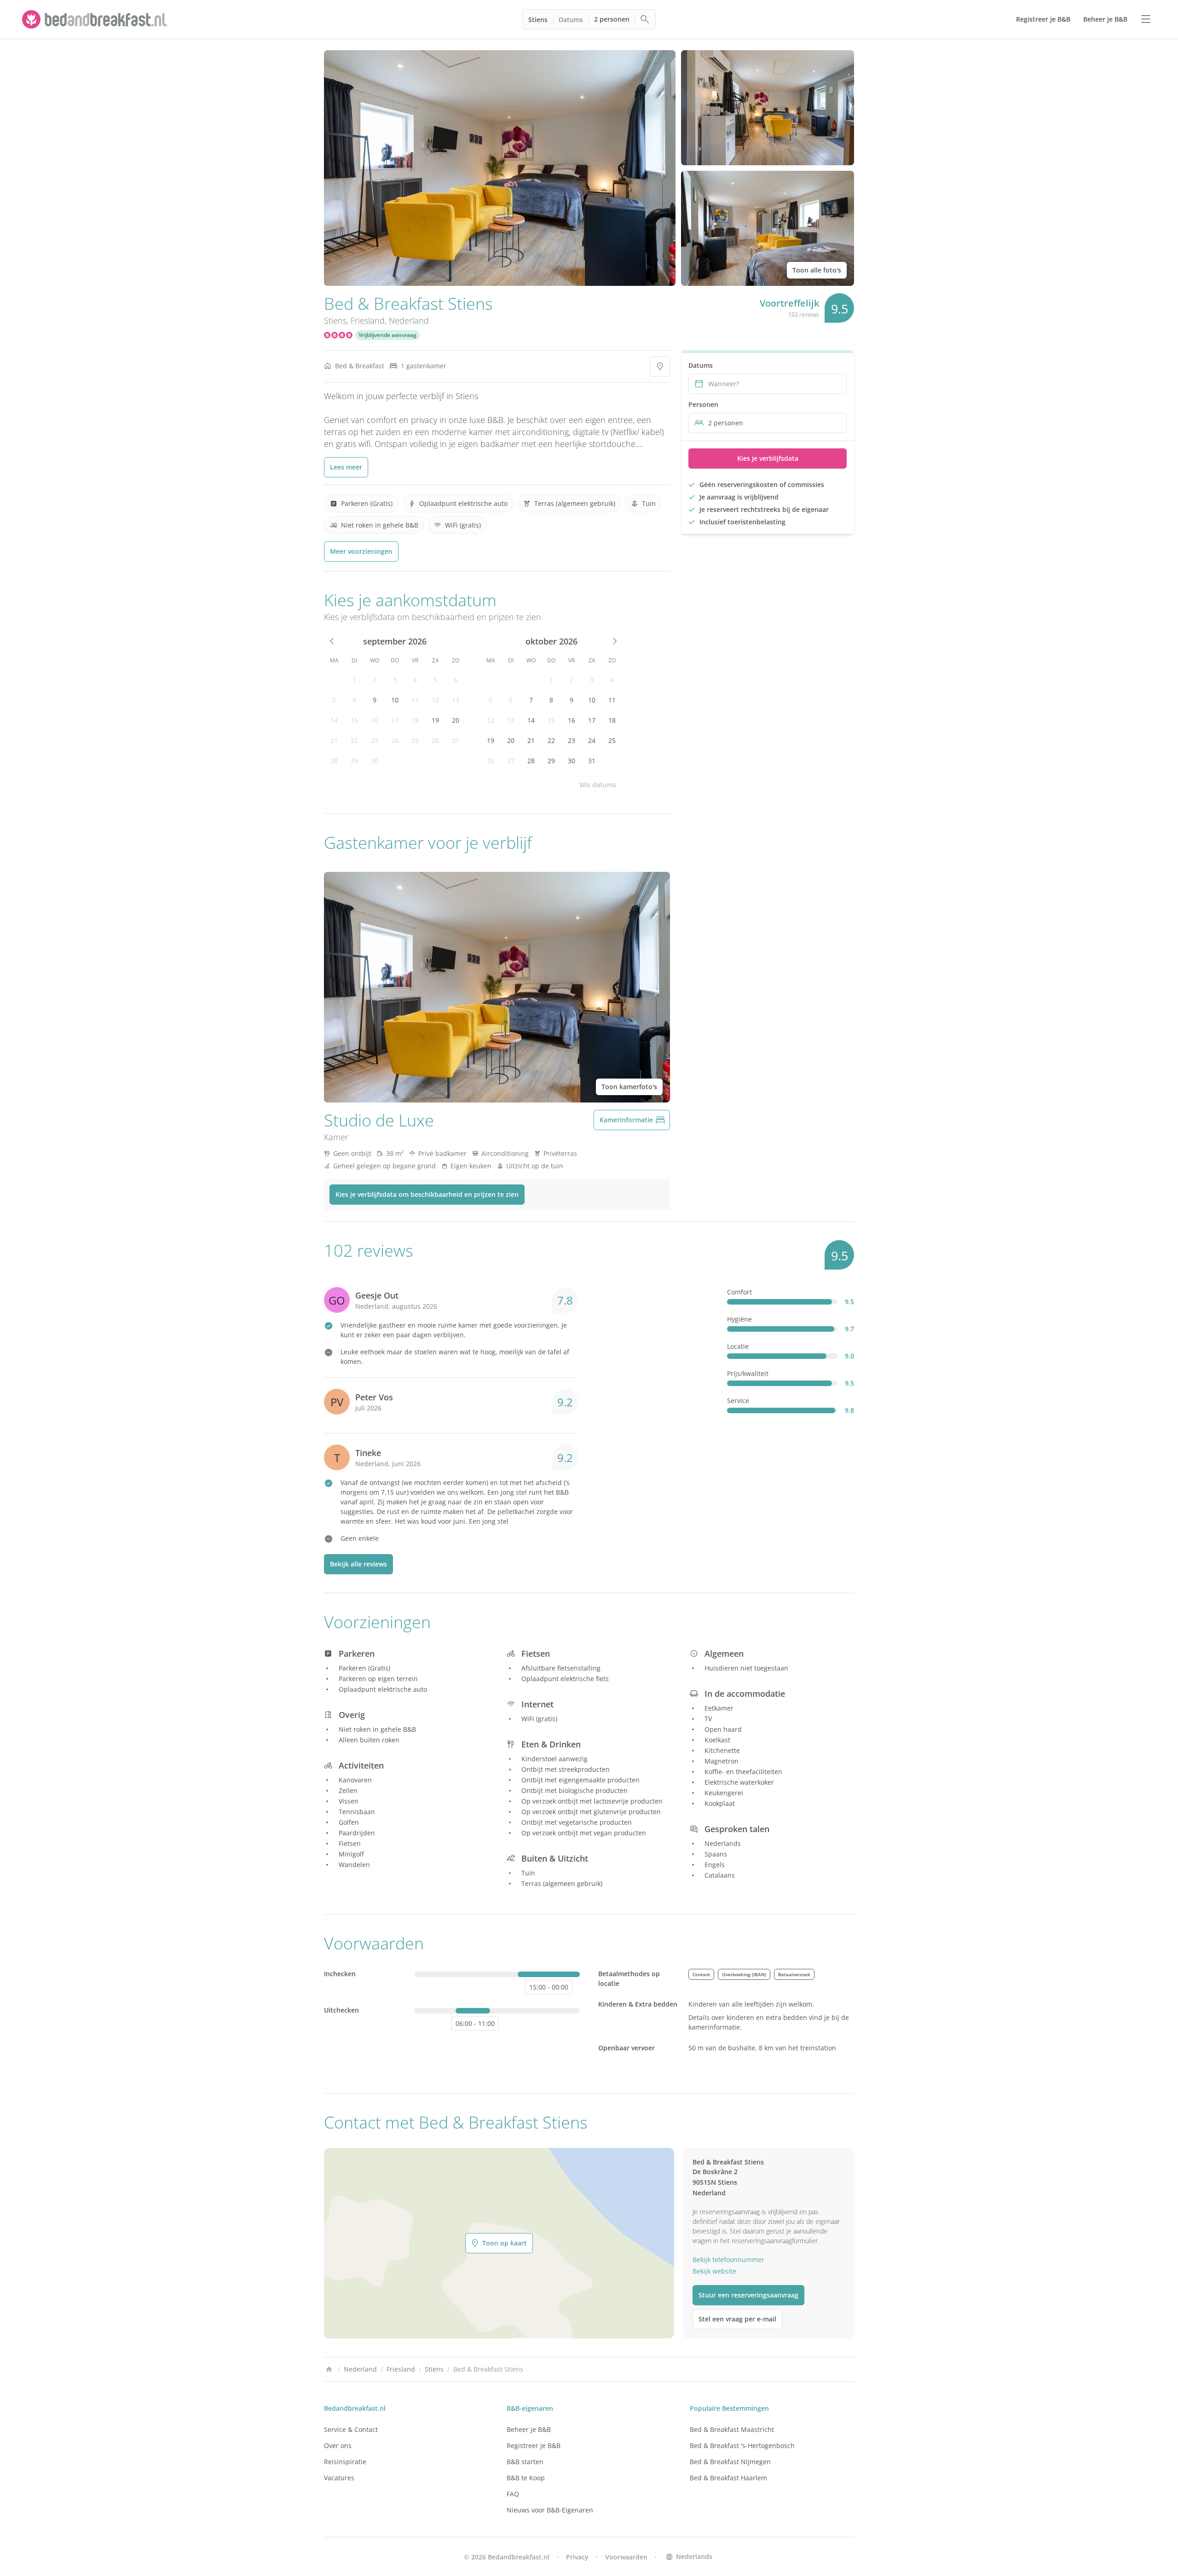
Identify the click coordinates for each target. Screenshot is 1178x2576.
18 (415, 720)
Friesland (368, 320)
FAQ (513, 2494)
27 (456, 740)
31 (592, 761)
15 (354, 720)
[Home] (329, 2369)
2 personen (612, 19)
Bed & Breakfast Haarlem (728, 2478)
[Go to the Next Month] (614, 641)
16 (375, 720)
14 (334, 720)
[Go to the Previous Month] (332, 641)
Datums (571, 20)
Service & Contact (351, 2429)
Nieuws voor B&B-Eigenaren (550, 2510)
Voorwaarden (626, 2557)
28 (334, 761)
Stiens (538, 20)
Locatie (738, 1346)
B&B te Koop (526, 2478)
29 (354, 761)
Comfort (739, 1292)
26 (435, 740)
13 (456, 700)
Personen (703, 404)
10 (395, 700)
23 (375, 740)
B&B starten (525, 2462)
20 (456, 720)
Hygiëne (739, 1319)
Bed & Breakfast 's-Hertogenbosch (742, 2445)
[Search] (645, 19)
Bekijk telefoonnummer (728, 2260)
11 (415, 700)
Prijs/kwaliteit (748, 1373)
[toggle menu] (1146, 19)
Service (738, 1401)
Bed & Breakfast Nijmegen (730, 2462)
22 (354, 740)
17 (395, 720)
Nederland (409, 320)
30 (375, 761)
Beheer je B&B (529, 2429)
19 (435, 720)
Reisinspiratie (345, 2462)
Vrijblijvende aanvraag (387, 335)
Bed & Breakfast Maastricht (732, 2429)
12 (435, 700)
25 (415, 740)
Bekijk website (714, 2271)
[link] (96, 19)
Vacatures (339, 2478)
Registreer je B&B (534, 2445)
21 (334, 740)
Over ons (338, 2445)
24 (395, 740)
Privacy (577, 2557)
